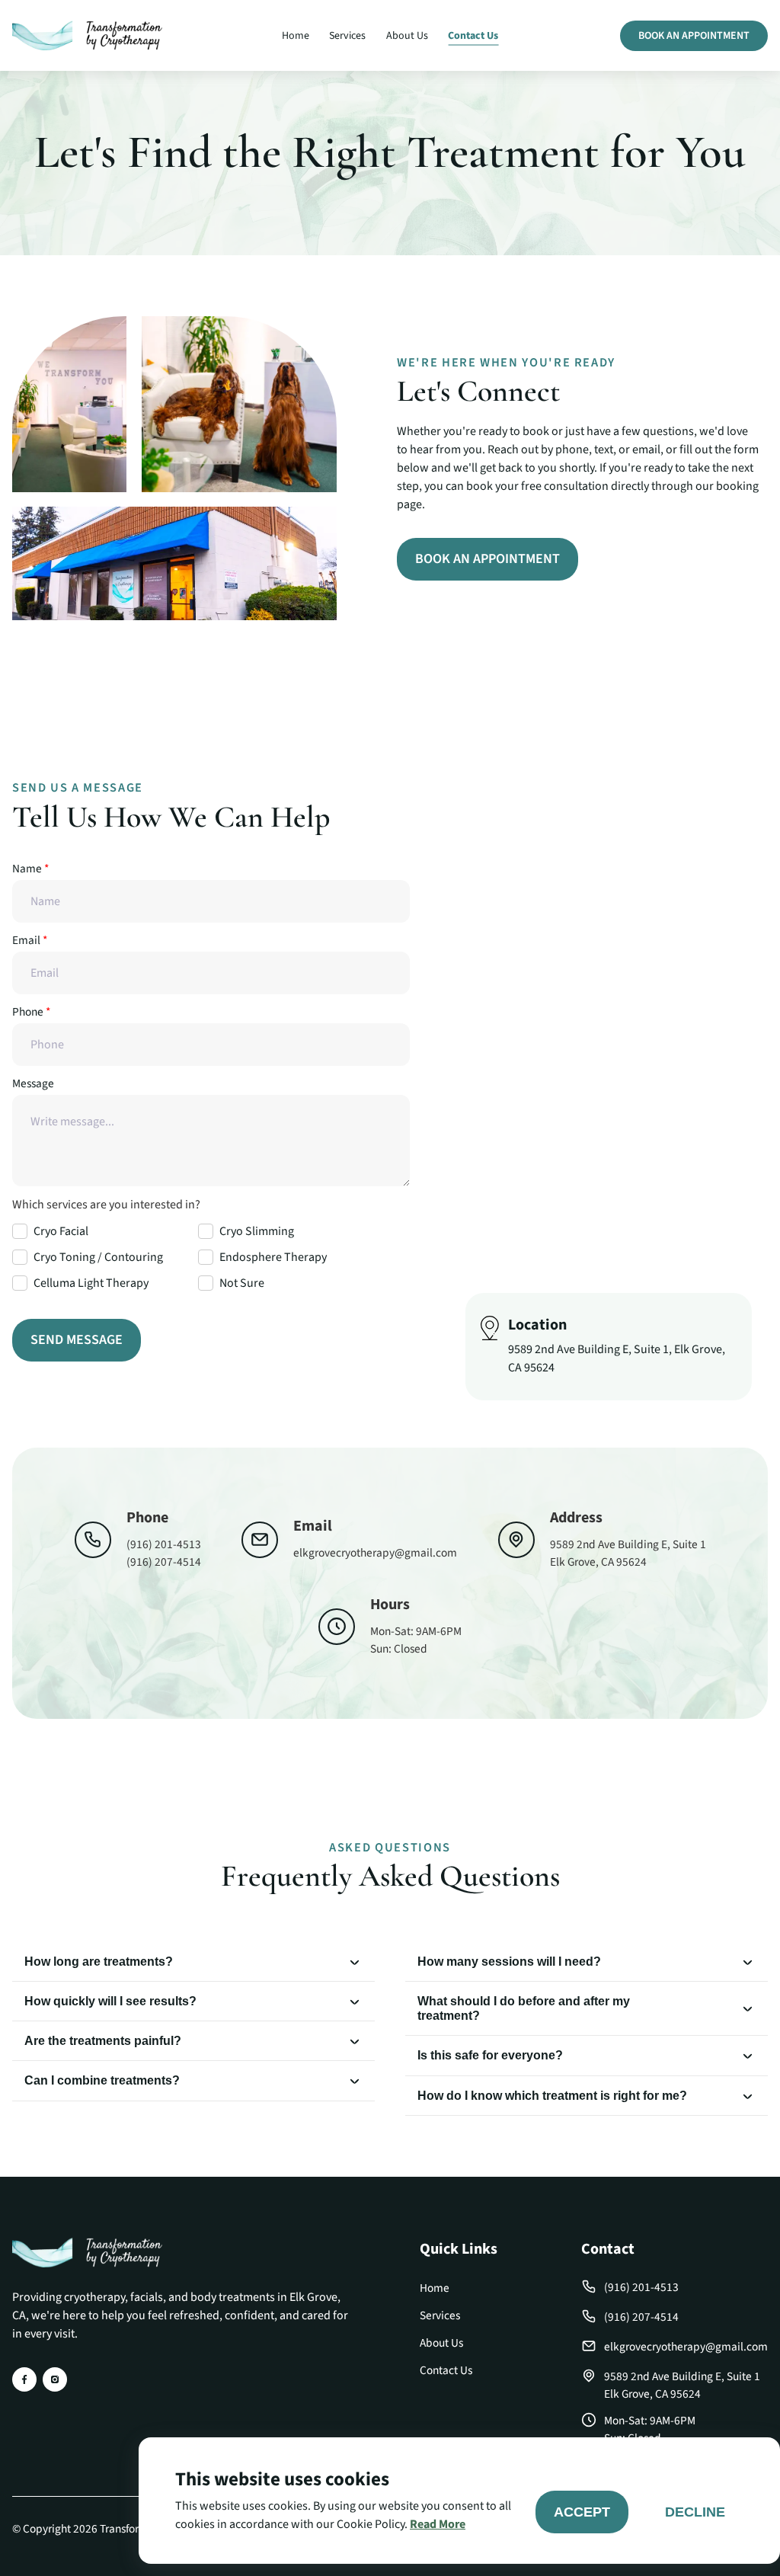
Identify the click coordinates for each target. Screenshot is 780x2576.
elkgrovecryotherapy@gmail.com (375, 1553)
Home (296, 35)
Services (347, 35)
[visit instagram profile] (55, 2379)
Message (33, 1083)
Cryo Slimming (257, 1231)
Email (30, 940)
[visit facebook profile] (24, 2379)
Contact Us (473, 35)
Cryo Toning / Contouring (98, 1257)
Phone (31, 1012)
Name (30, 869)
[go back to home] (87, 2255)
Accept (582, 2512)
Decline (695, 2512)
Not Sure (242, 1283)
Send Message (77, 1340)
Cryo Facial (61, 1231)
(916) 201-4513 (164, 1544)
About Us (407, 35)
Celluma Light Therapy (91, 1283)
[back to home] (87, 36)
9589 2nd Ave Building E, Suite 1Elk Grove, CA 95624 (682, 2385)
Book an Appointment (694, 36)
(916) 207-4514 (164, 1562)
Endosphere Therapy (273, 1257)
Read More (438, 2524)
